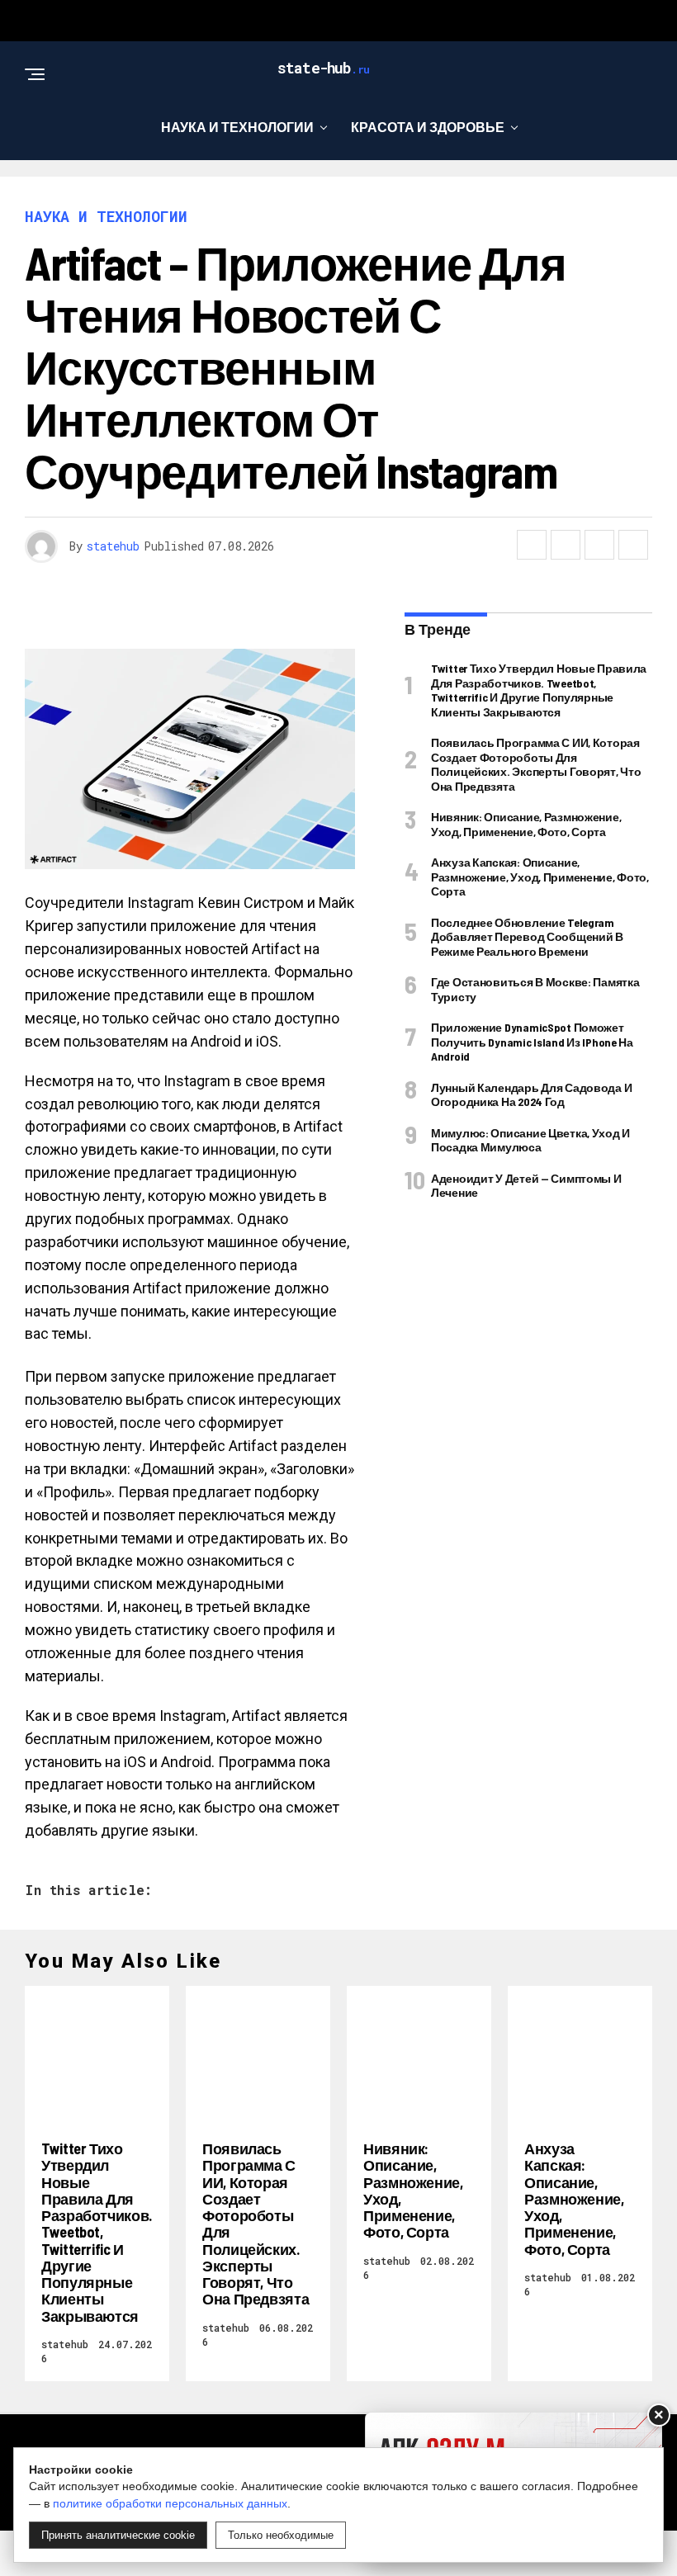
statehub (113, 546)
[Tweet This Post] (566, 545)
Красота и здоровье (428, 127)
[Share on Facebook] (532, 545)
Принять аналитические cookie (118, 2535)
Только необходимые (281, 2535)
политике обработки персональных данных (170, 2503)
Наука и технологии (237, 127)
